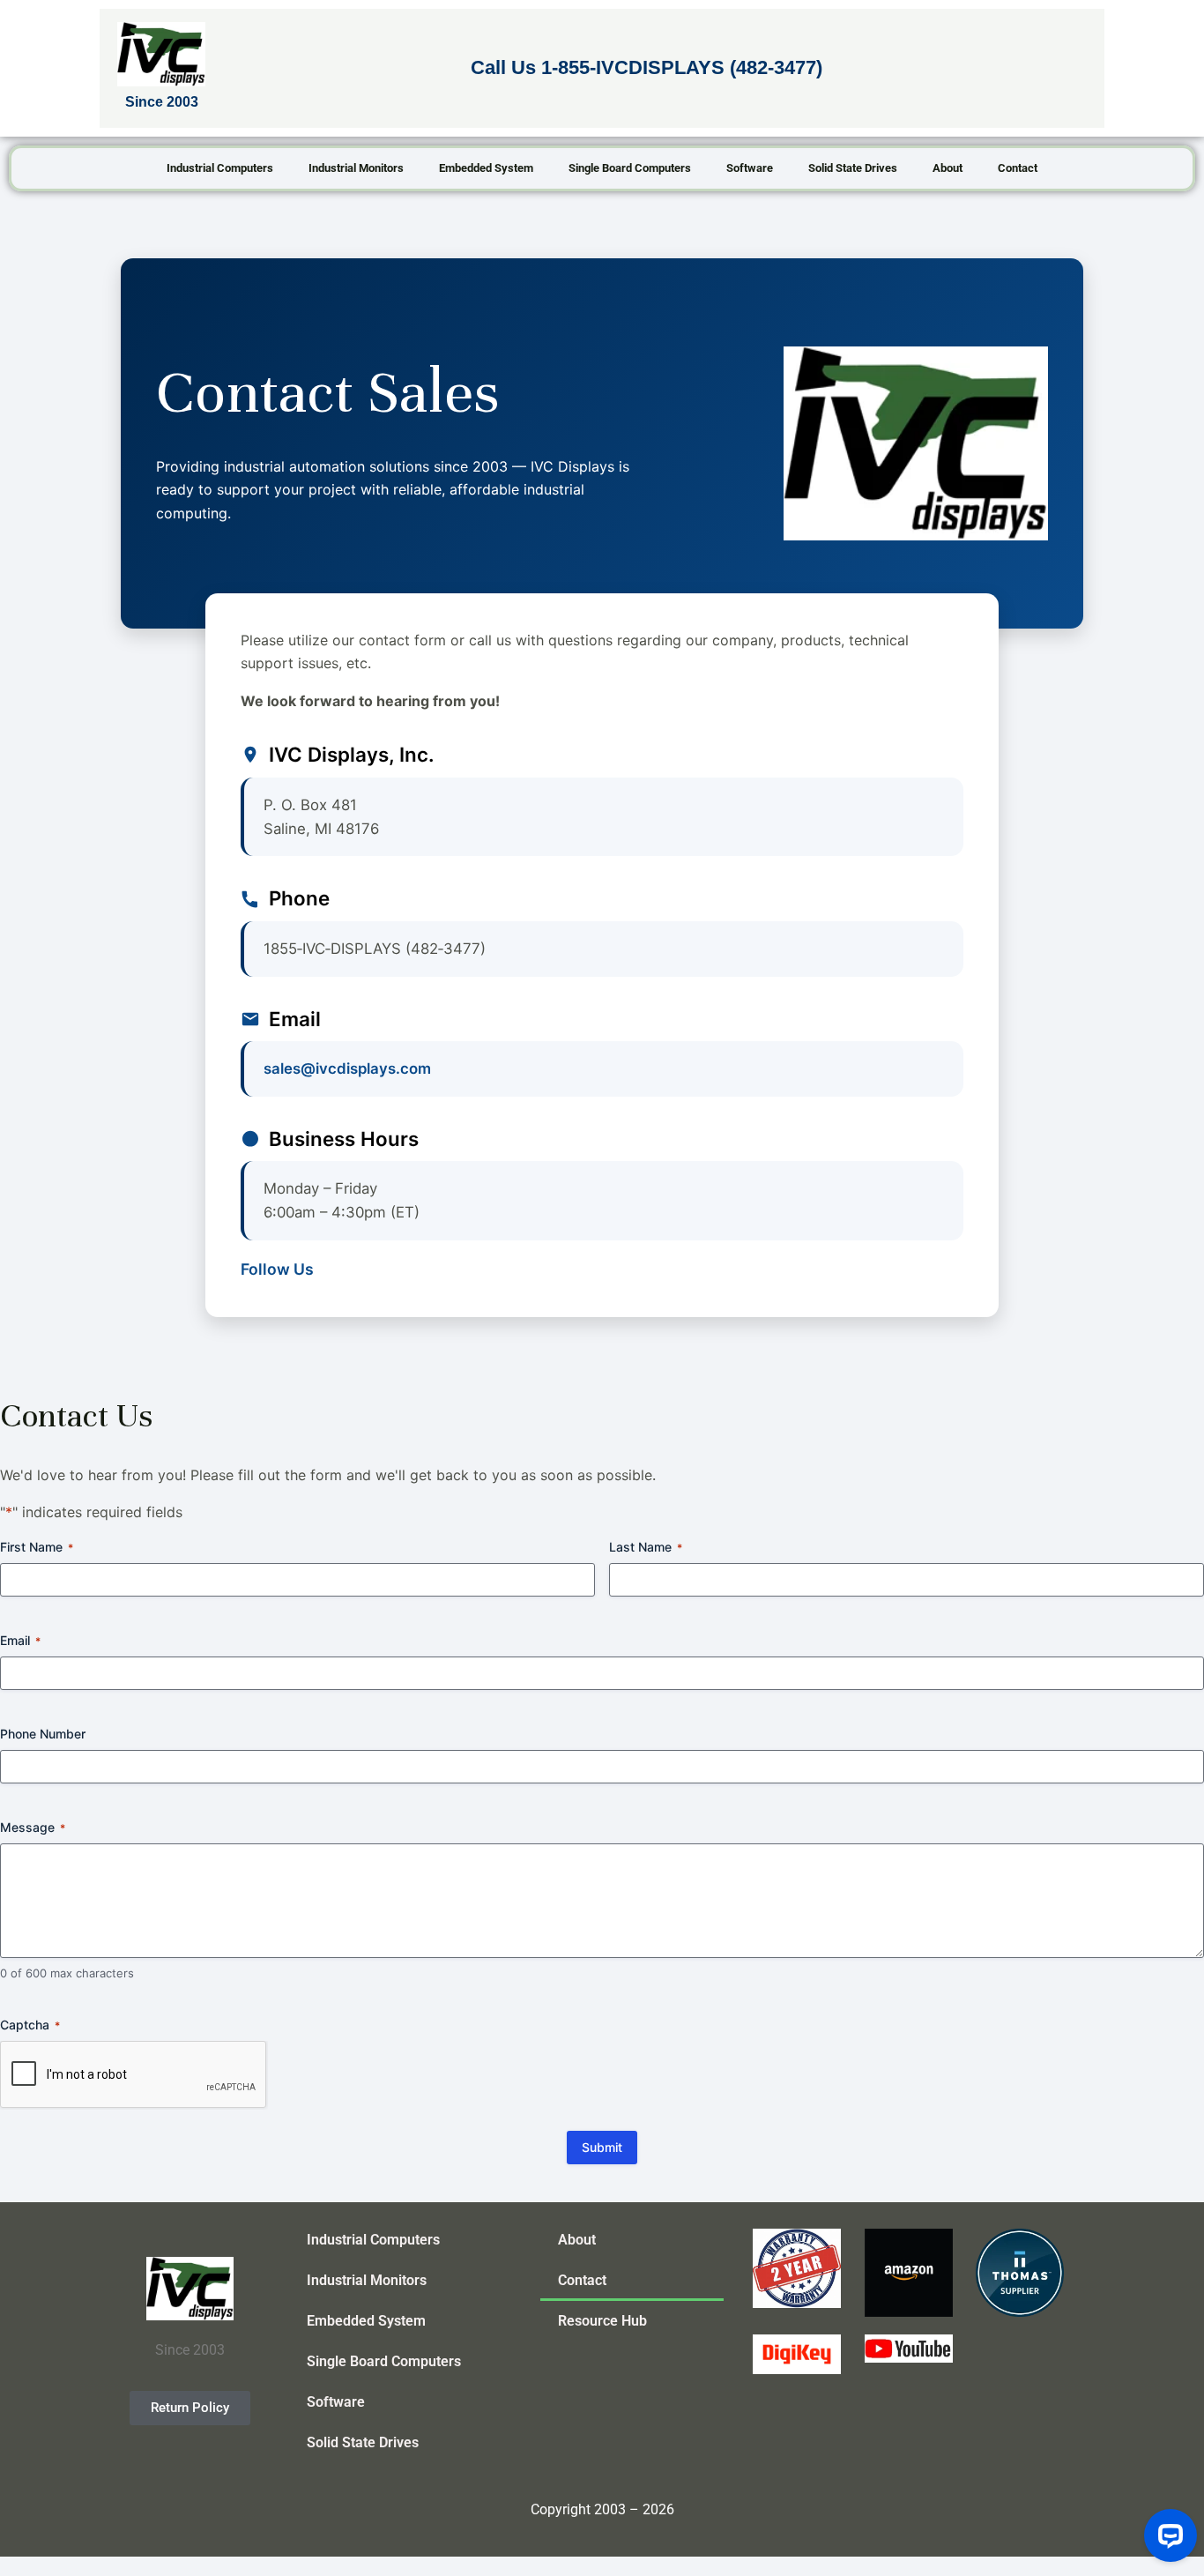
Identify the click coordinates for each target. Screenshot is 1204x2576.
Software (750, 168)
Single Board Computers (630, 168)
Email (20, 1640)
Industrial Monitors (356, 168)
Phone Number (43, 1734)
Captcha (30, 2025)
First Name (37, 1547)
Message (33, 1827)
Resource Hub (602, 2321)
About (948, 168)
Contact (1018, 168)
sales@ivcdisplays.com (347, 1068)
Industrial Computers (220, 168)
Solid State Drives (853, 168)
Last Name (646, 1547)
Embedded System (486, 168)
